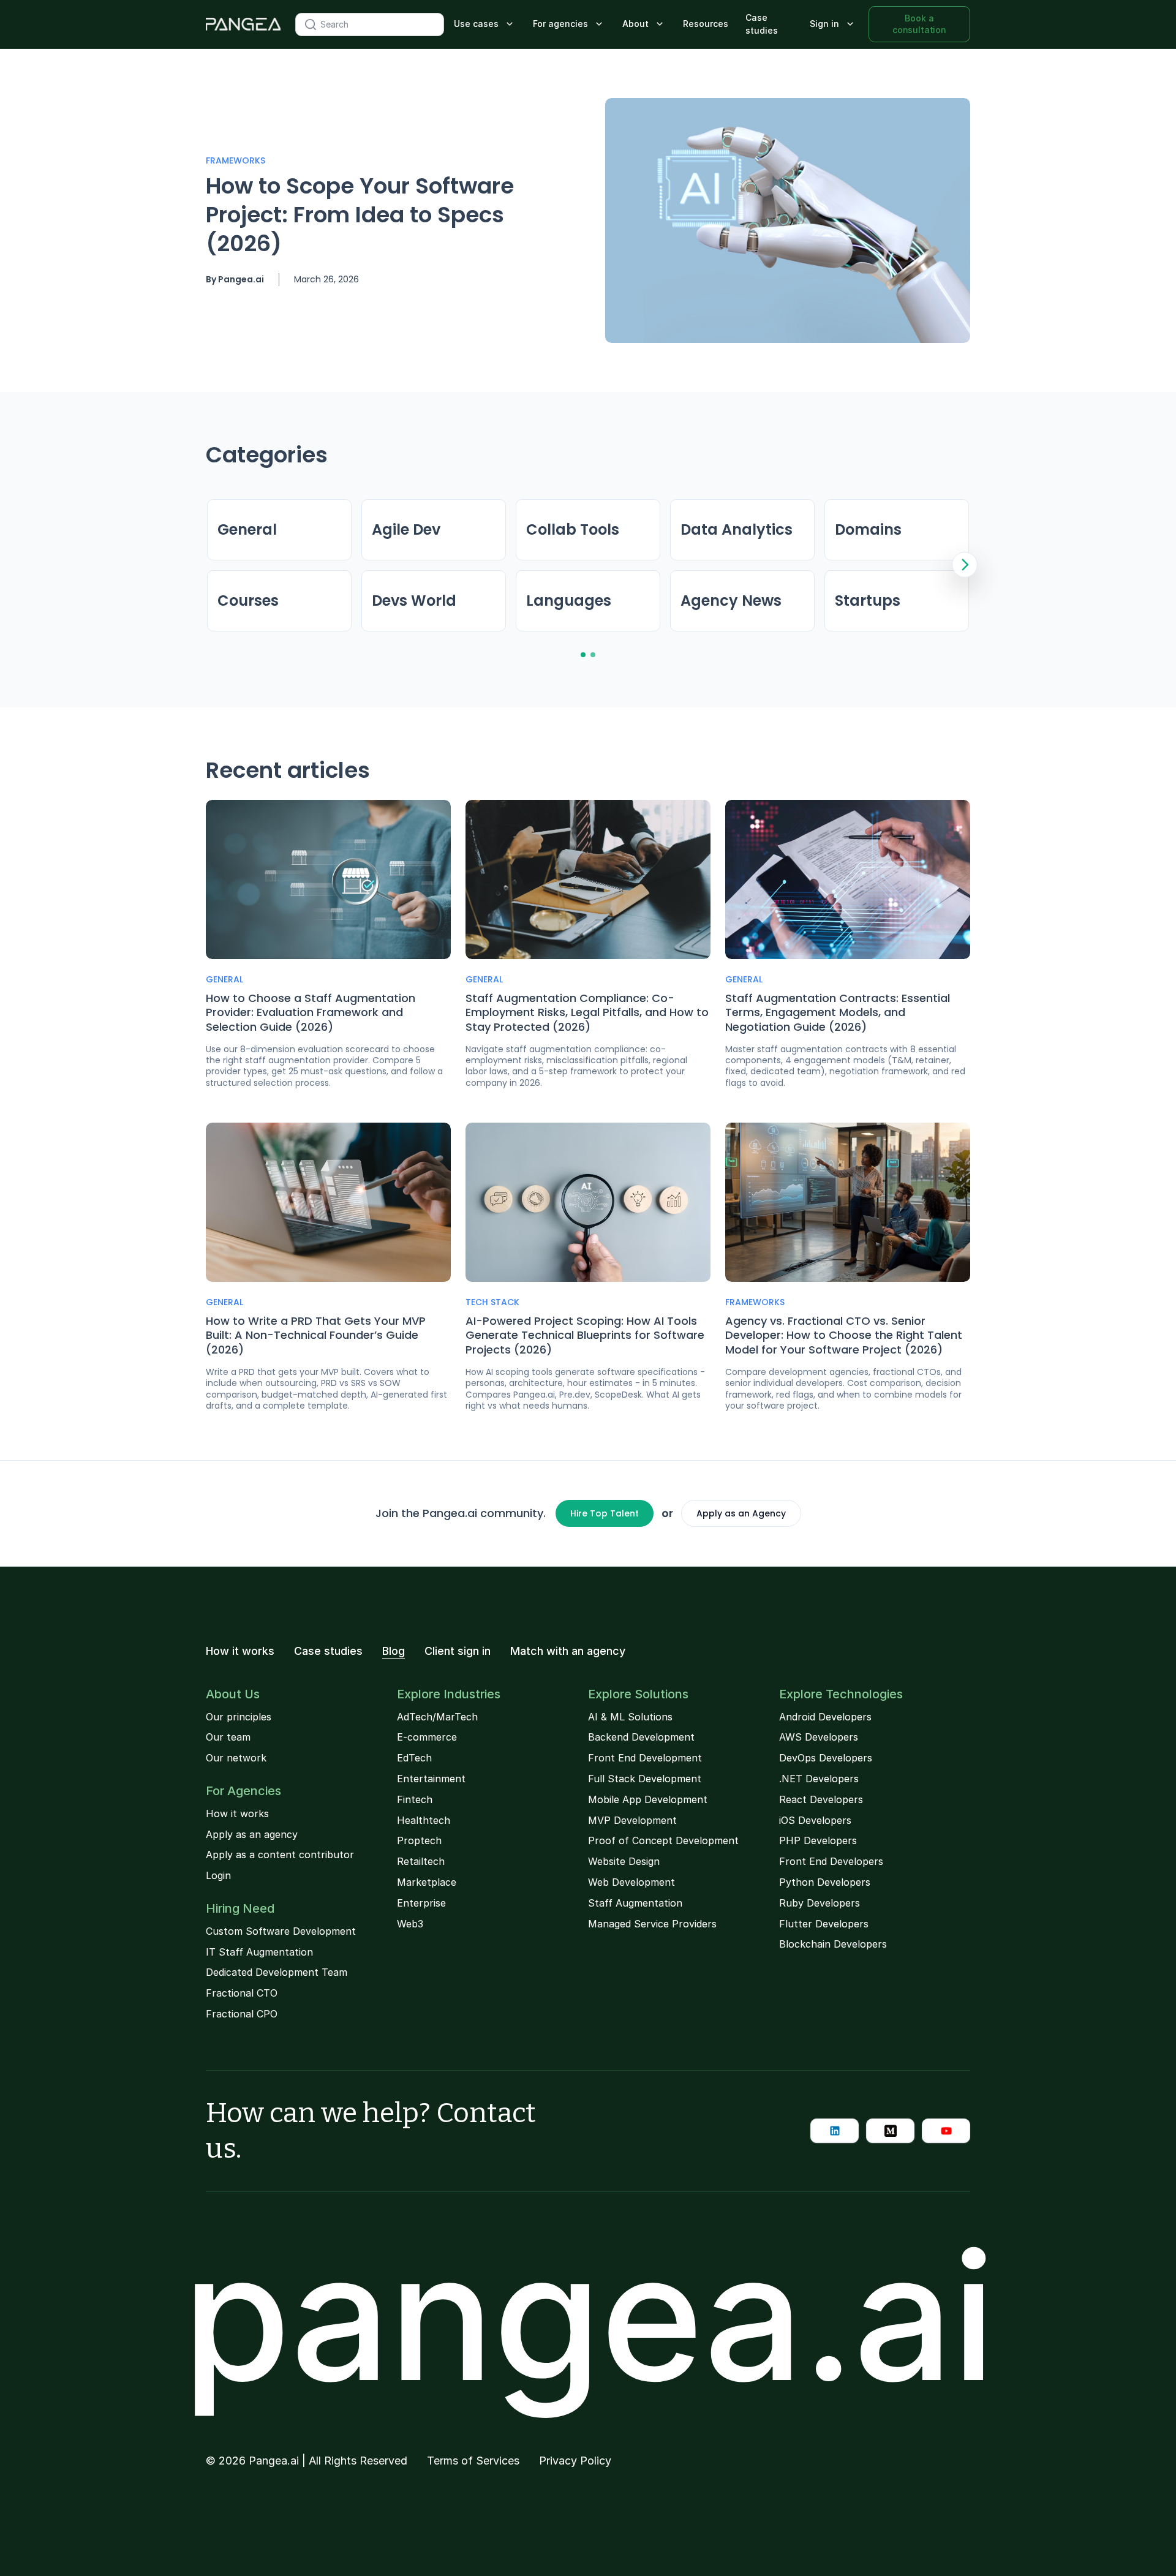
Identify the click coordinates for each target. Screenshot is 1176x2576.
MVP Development (632, 1820)
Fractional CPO (242, 2014)
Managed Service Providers (652, 1924)
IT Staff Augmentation (259, 1952)
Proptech (419, 1840)
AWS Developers (819, 1737)
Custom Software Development (281, 1931)
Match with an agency (568, 1651)
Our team (228, 1737)
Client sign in (458, 1651)
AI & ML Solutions (630, 1717)
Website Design (624, 1861)
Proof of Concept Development (663, 1840)
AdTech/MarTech (437, 1717)
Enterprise (421, 1903)
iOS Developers (815, 1820)
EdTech (414, 1758)
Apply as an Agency (741, 1513)
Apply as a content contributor (280, 1855)
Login (218, 1875)
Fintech (415, 1799)
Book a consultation (919, 24)
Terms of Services (473, 2461)
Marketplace (427, 1882)
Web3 (410, 1924)
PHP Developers (818, 1840)
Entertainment (431, 1779)
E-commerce (427, 1737)
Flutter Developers (824, 1924)
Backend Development (641, 1737)
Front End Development (645, 1758)
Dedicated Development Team (277, 1972)
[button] (485, 24)
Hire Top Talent (605, 1513)
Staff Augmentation (635, 1903)
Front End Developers (831, 1861)
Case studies (762, 24)
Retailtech (421, 1861)
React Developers (821, 1799)
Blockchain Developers (833, 1944)
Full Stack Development (645, 1779)
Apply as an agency (252, 1834)
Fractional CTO (242, 1993)
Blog (394, 1651)
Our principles (239, 1717)
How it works (240, 1651)
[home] (243, 24)
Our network (236, 1758)
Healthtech (424, 1820)
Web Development (631, 1882)
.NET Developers (819, 1779)
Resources (706, 24)
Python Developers (825, 1882)
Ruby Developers (820, 1903)
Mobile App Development (648, 1799)
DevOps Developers (826, 1758)
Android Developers (825, 1717)
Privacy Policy (575, 2461)
